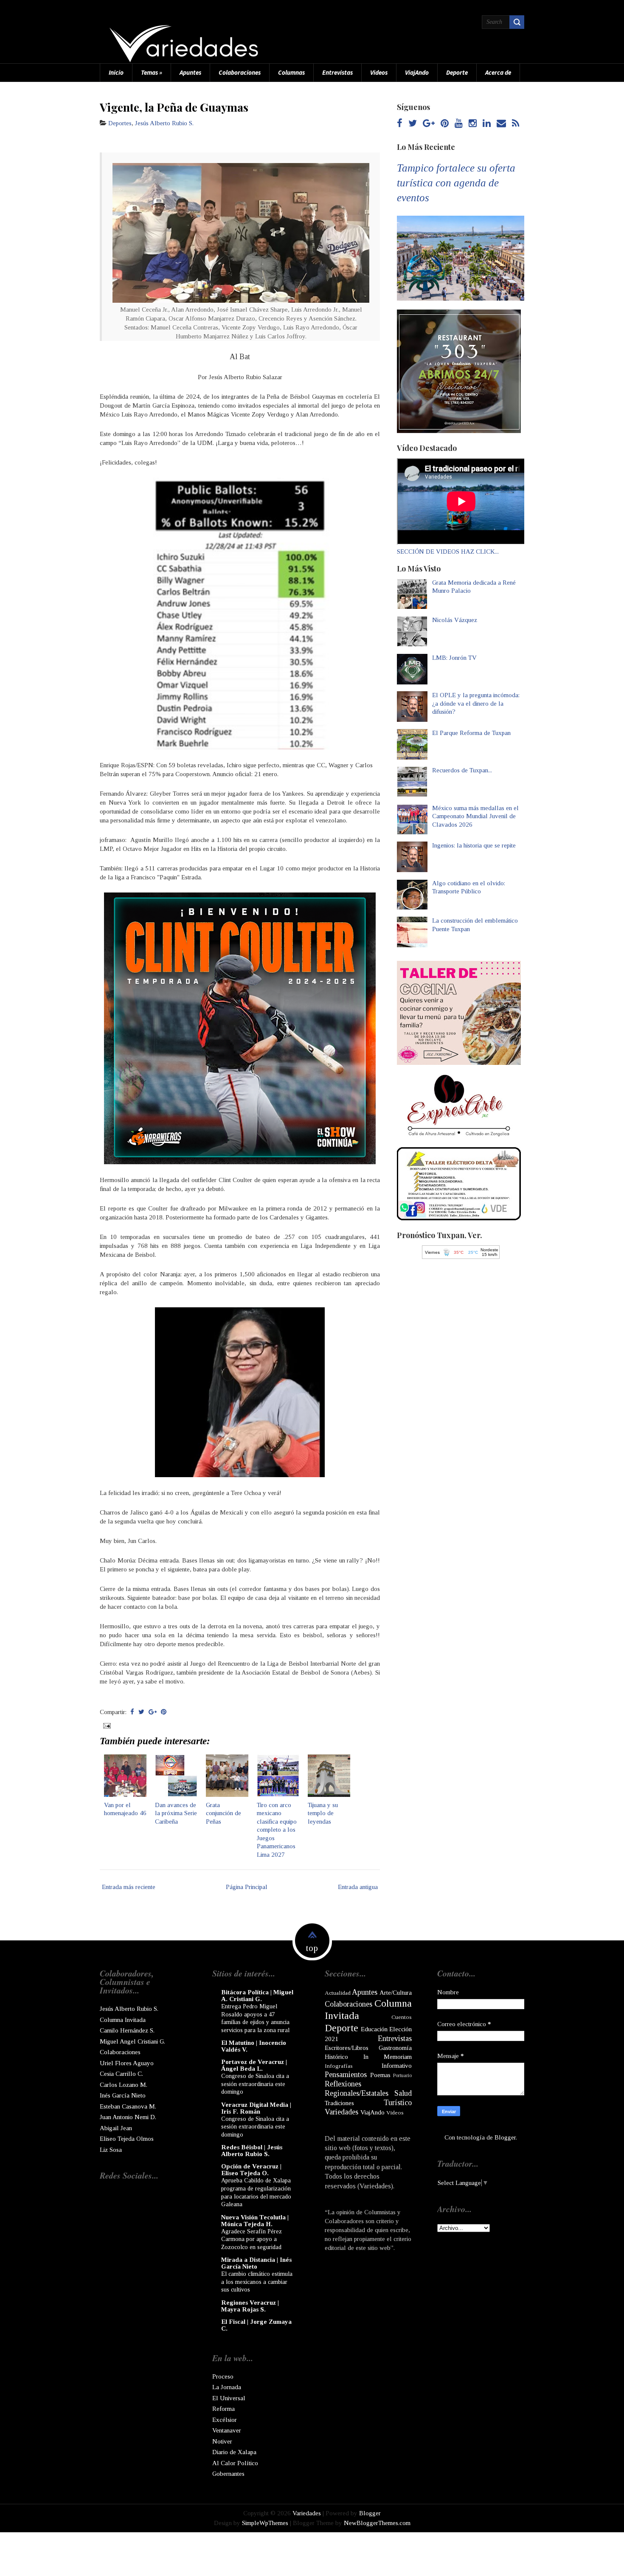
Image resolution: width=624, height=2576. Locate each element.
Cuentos (402, 2017)
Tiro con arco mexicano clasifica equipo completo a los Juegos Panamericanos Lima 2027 (277, 1830)
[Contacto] (501, 124)
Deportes (120, 123)
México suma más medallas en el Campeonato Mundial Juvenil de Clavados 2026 (475, 816)
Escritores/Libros (347, 2048)
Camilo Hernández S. (127, 2030)
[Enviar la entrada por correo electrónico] (106, 1725)
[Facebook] (400, 124)
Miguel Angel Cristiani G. (132, 2041)
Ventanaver (227, 2430)
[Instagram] (473, 124)
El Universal (229, 2398)
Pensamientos (346, 2075)
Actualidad (338, 1993)
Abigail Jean (116, 2128)
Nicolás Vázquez (455, 620)
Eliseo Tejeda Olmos (127, 2139)
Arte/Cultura (396, 1993)
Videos (379, 72)
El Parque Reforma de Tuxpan (471, 733)
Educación (374, 2029)
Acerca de (498, 72)
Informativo (397, 2066)
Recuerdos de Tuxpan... (462, 770)
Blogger (505, 2137)
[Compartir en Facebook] (132, 1712)
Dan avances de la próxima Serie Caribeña (176, 1813)
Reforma (223, 2409)
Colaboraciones (240, 72)
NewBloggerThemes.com (377, 2523)
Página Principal (247, 1887)
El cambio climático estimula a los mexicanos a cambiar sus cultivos (257, 2282)
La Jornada (227, 2387)
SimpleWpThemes (265, 2523)
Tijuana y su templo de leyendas (323, 1813)
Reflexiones (343, 2084)
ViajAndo (417, 72)
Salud (403, 2093)
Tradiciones (339, 2103)
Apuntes (190, 72)
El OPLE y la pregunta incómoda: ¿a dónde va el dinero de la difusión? (476, 703)
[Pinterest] (445, 124)
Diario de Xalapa (234, 2452)
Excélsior (225, 2420)
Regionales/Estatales (357, 2093)
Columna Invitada (123, 2020)
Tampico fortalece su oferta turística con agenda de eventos (456, 183)
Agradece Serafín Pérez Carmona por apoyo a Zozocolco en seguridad (252, 2239)
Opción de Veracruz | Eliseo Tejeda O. (251, 2170)
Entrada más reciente (129, 1887)
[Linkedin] (487, 124)
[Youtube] (459, 124)
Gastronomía (395, 2048)
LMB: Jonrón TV (454, 658)
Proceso (223, 2376)
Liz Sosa (111, 2150)
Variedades (342, 2112)
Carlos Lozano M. (124, 2085)
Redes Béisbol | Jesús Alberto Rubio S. (252, 2151)
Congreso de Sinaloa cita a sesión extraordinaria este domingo (255, 2084)
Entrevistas (337, 72)
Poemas (380, 2075)
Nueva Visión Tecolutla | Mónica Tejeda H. (255, 2221)
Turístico (398, 2103)
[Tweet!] (141, 1712)
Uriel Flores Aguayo (127, 2063)
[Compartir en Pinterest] (164, 1712)
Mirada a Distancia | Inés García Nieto (256, 2263)
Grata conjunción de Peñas (223, 1813)
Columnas (291, 72)
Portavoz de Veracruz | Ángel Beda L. (254, 2065)
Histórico (336, 2057)
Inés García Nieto (123, 2095)
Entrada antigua (358, 1887)
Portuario (402, 2075)
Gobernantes (228, 2474)
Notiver (222, 2441)
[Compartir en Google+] (153, 1712)
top (312, 1948)
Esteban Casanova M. (128, 2106)
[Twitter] (413, 124)
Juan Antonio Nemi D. (128, 2117)
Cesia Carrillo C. (121, 2074)
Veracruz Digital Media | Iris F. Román (256, 2108)
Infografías (339, 2066)
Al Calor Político (235, 2463)
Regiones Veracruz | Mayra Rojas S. (250, 2306)
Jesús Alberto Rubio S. (164, 123)
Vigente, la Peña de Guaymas (174, 107)
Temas (152, 72)
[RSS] (516, 124)
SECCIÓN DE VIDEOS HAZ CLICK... (448, 552)
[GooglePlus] (429, 124)
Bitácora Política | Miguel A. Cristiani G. (257, 1996)
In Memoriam (388, 2057)
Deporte (457, 72)
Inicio (116, 72)
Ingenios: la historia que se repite (474, 845)
